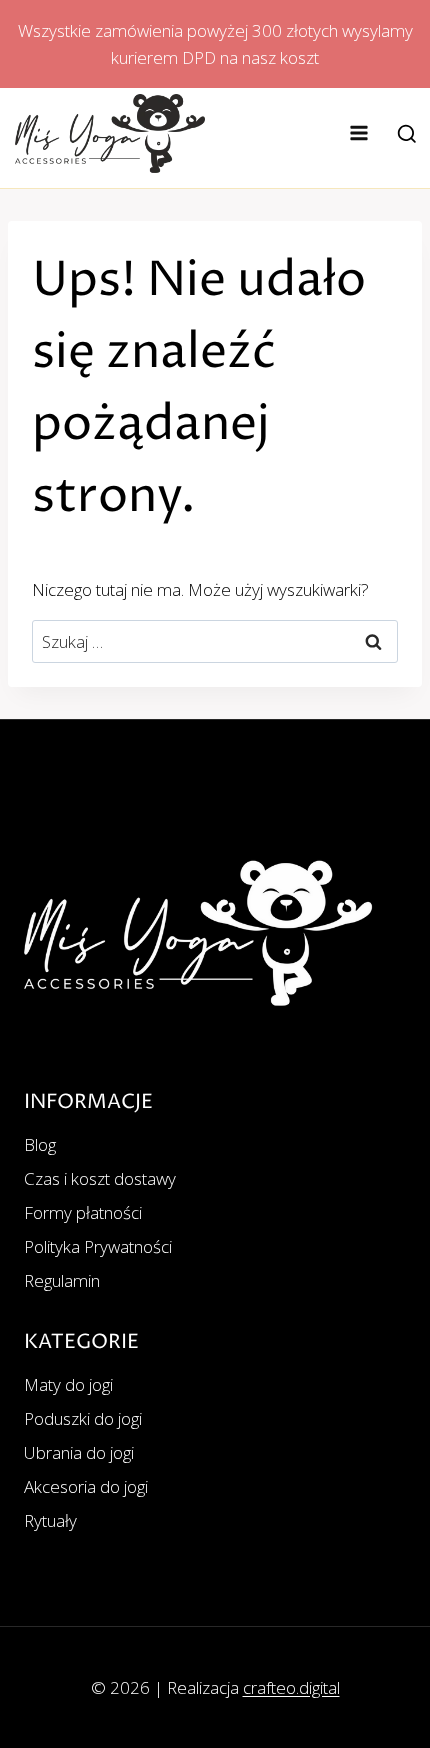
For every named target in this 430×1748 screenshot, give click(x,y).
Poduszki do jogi (83, 1418)
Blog (40, 1144)
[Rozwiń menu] (359, 133)
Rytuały (50, 1520)
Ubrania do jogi (79, 1452)
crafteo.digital (291, 1687)
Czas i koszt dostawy (100, 1178)
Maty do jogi (68, 1384)
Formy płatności (83, 1212)
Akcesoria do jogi (86, 1486)
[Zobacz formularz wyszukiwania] (407, 135)
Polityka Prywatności (98, 1246)
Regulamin (62, 1280)
